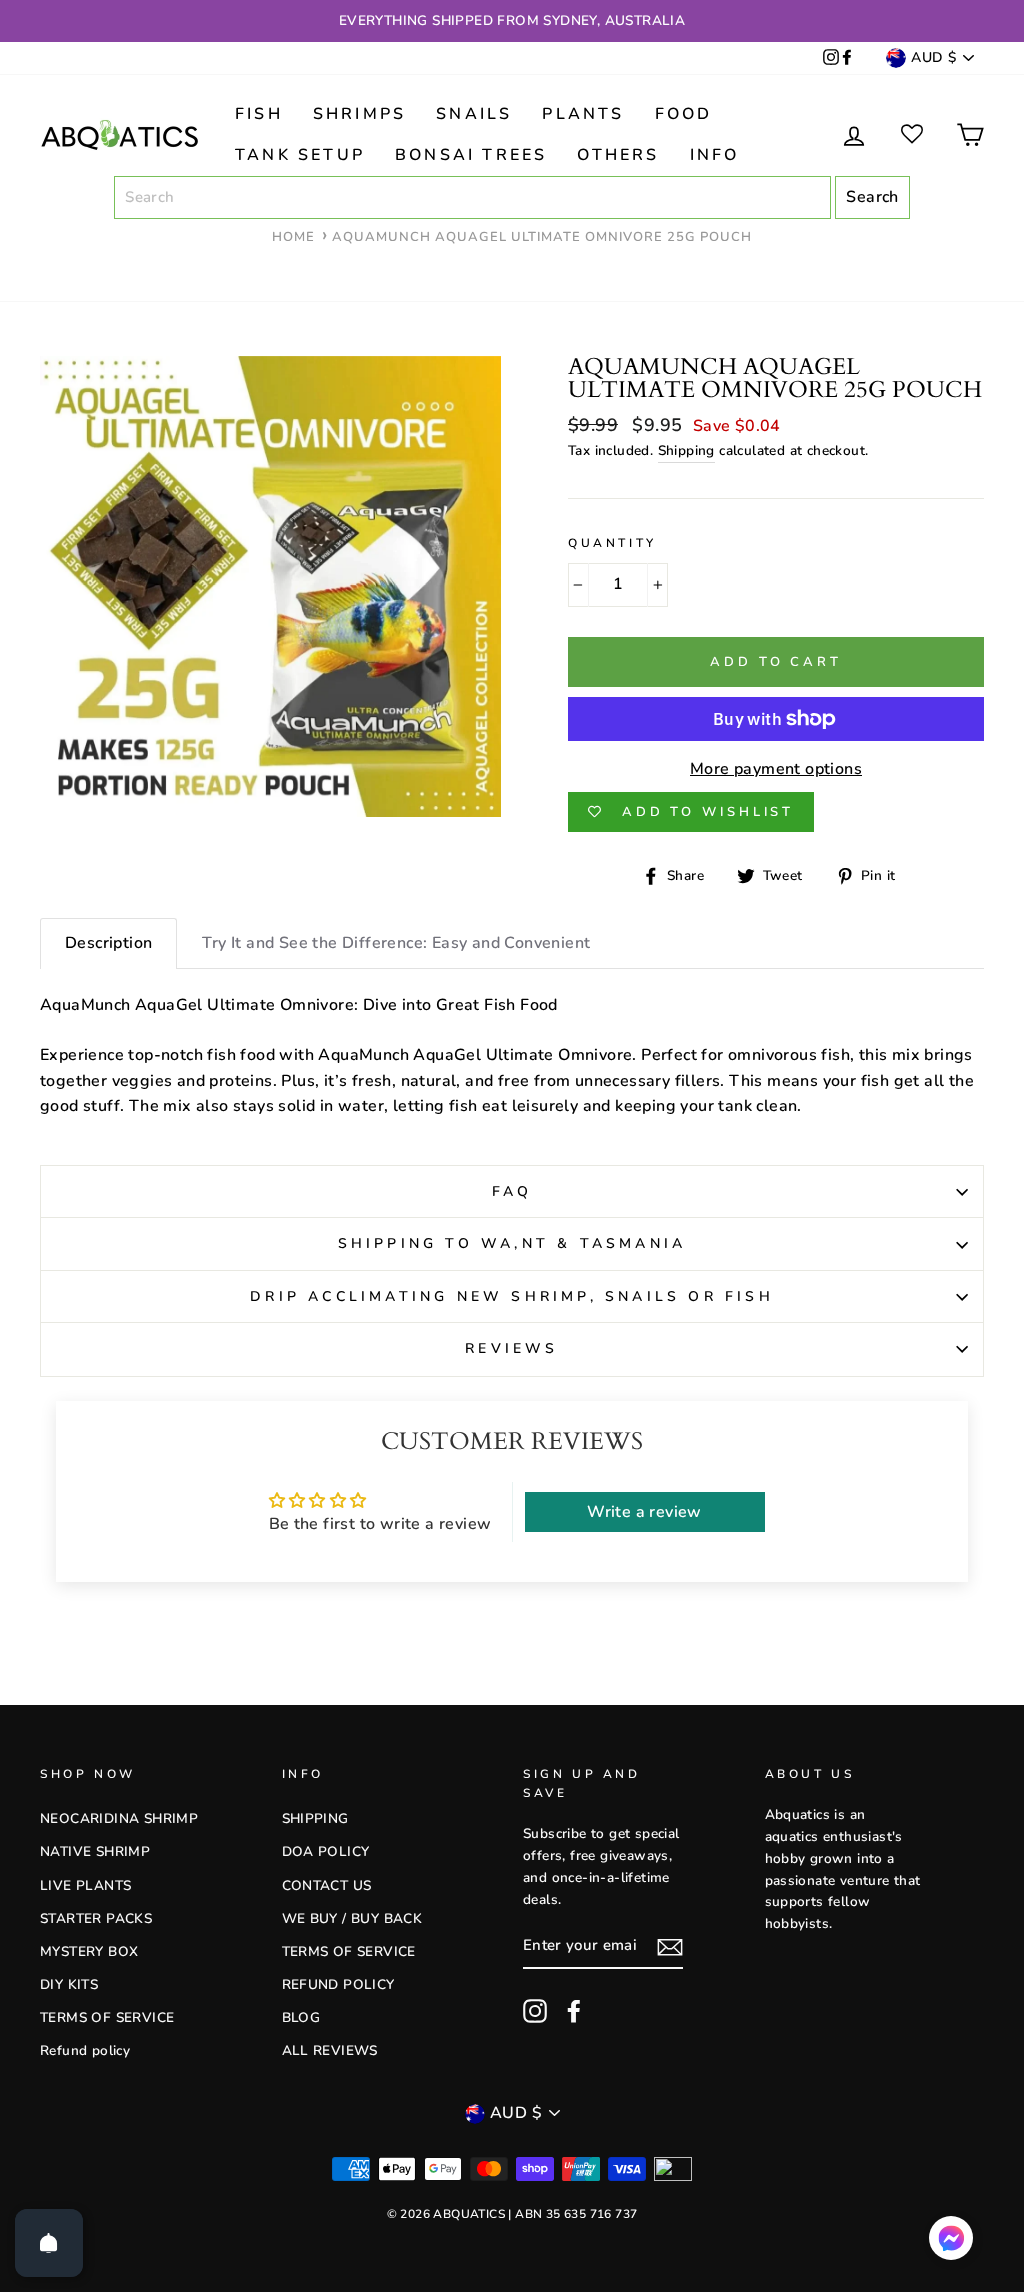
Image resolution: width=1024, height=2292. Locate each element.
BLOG (301, 2017)
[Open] (49, 2243)
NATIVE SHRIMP (95, 1851)
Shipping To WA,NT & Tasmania (512, 1243)
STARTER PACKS (96, 1918)
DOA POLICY (326, 1851)
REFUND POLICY (338, 1984)
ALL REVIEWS (330, 2050)
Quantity (612, 543)
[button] (951, 2242)
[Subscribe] (670, 1948)
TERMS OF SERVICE (107, 2017)
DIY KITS (69, 1984)
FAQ (512, 1191)
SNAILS (474, 114)
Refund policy (85, 2050)
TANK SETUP (300, 155)
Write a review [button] (644, 1512)
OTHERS (618, 155)
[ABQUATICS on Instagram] (831, 58)
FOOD (684, 114)
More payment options (776, 769)
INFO (715, 155)
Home (293, 237)
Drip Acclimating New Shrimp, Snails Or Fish (512, 1296)
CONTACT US (327, 1885)
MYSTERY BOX (89, 1951)
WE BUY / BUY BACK (352, 1918)
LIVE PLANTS (85, 1885)
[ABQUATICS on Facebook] (847, 58)
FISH (259, 114)
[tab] (108, 943)
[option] (512, 21)
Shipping (686, 450)
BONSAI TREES (471, 155)
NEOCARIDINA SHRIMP (119, 1818)
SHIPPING (315, 1818)
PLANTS (583, 114)
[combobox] (472, 198)
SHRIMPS (359, 114)
